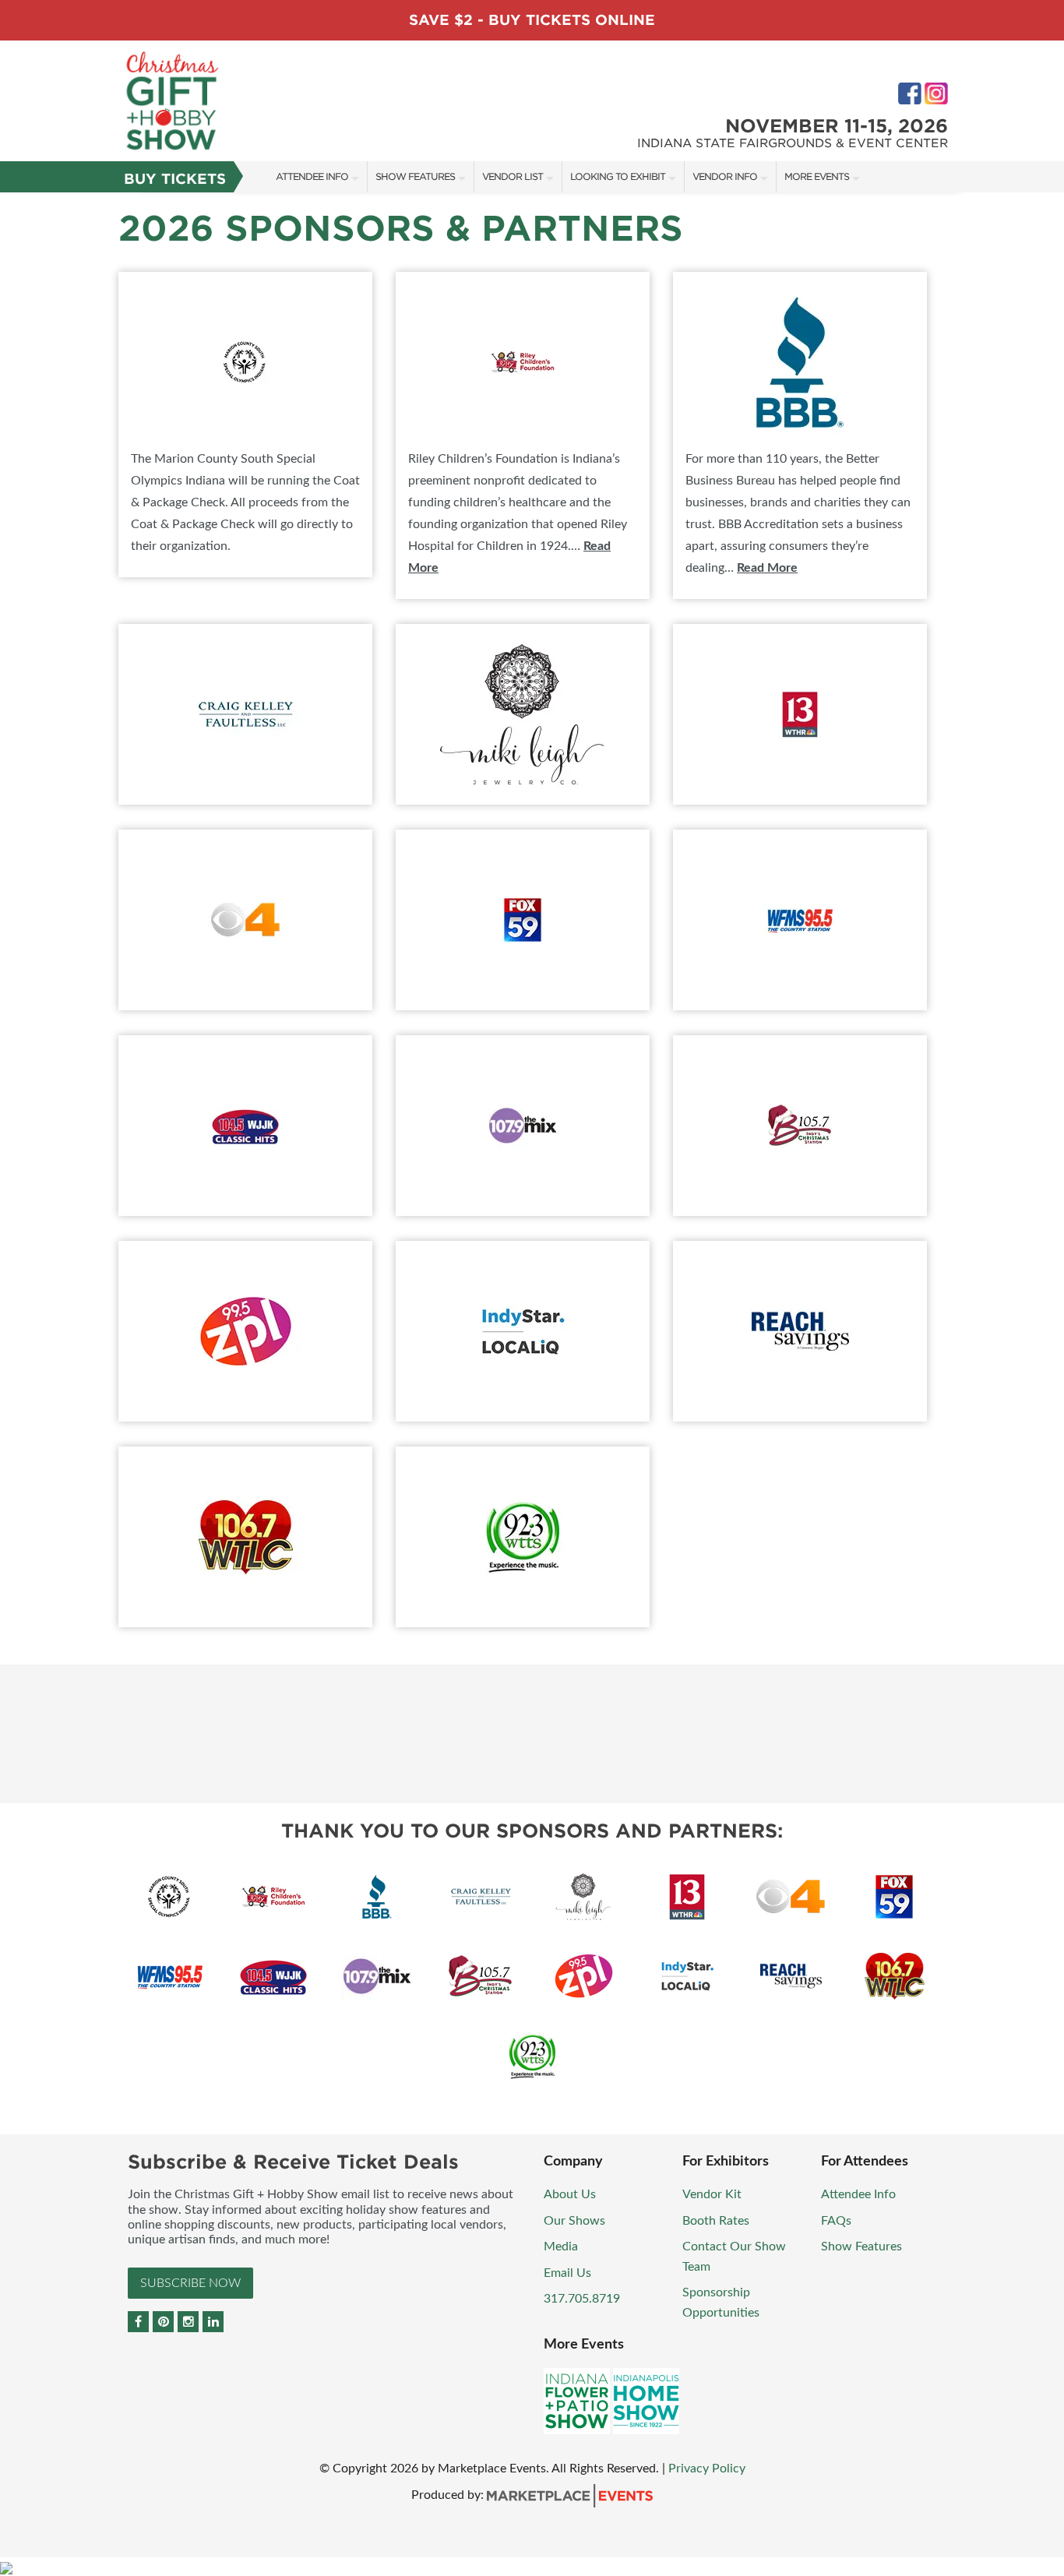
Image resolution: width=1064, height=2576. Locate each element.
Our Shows (574, 2221)
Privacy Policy (707, 2469)
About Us (570, 2194)
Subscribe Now (190, 2283)
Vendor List (513, 176)
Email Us (567, 2273)
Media (561, 2247)
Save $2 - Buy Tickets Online (532, 20)
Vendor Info (725, 176)
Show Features (415, 176)
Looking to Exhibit (618, 176)
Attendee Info (312, 176)
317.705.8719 (582, 2299)
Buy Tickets (175, 179)
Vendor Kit (712, 2194)
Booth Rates (716, 2221)
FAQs (836, 2221)
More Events (817, 176)
